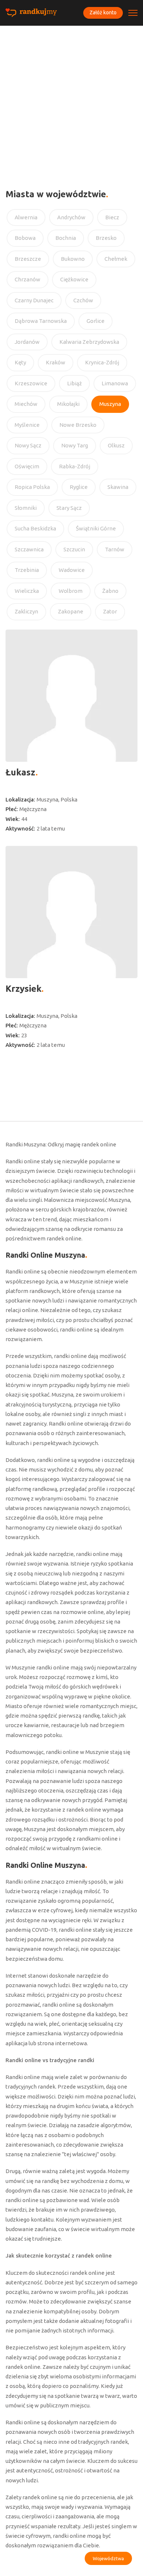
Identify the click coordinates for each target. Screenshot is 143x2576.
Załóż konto (103, 12)
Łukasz (21, 772)
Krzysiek (23, 989)
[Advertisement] (71, 101)
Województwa (108, 2558)
